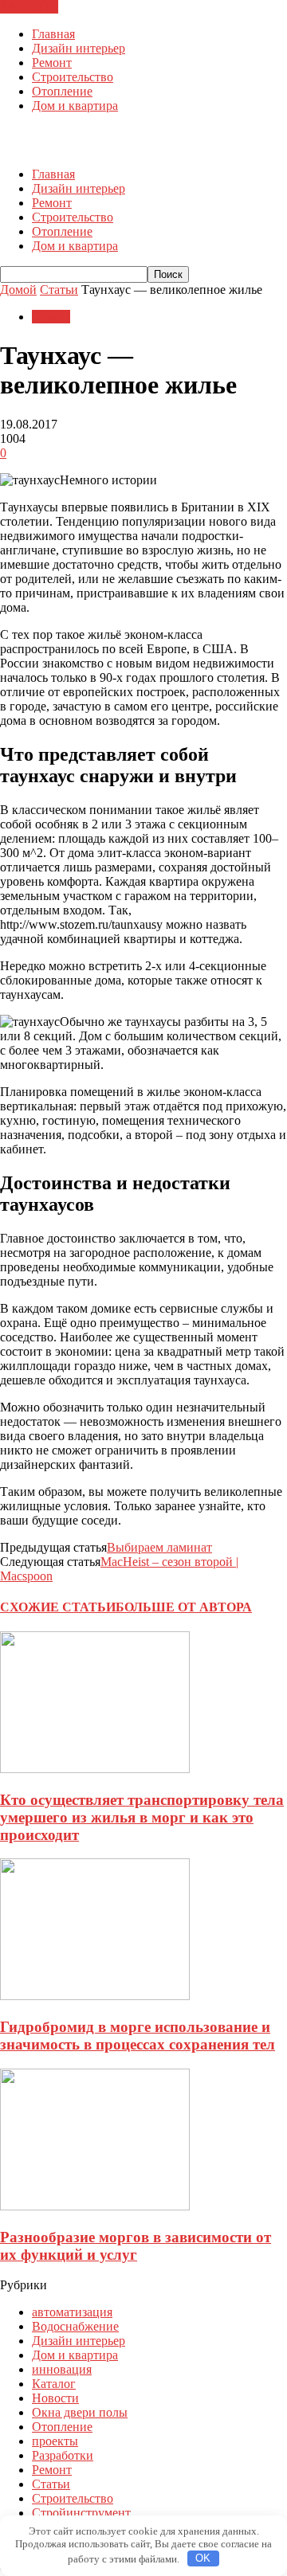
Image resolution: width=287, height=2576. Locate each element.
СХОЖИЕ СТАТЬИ (58, 1607)
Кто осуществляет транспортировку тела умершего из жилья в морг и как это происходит (142, 1817)
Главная (53, 34)
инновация (62, 2369)
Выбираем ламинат (159, 1547)
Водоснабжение (75, 2326)
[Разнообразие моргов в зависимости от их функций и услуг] (95, 2206)
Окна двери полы (80, 2412)
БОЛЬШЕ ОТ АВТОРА (184, 1607)
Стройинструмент (81, 2513)
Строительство (73, 77)
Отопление (62, 91)
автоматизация (72, 2312)
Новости (55, 2398)
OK (203, 2558)
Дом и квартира (75, 106)
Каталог (54, 2384)
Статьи (51, 317)
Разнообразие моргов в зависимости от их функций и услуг (136, 2246)
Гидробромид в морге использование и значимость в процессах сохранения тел (138, 2036)
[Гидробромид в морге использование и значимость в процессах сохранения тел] (95, 1996)
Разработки (63, 2455)
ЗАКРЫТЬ (29, 7)
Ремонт (52, 63)
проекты (55, 2441)
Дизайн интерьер (79, 48)
